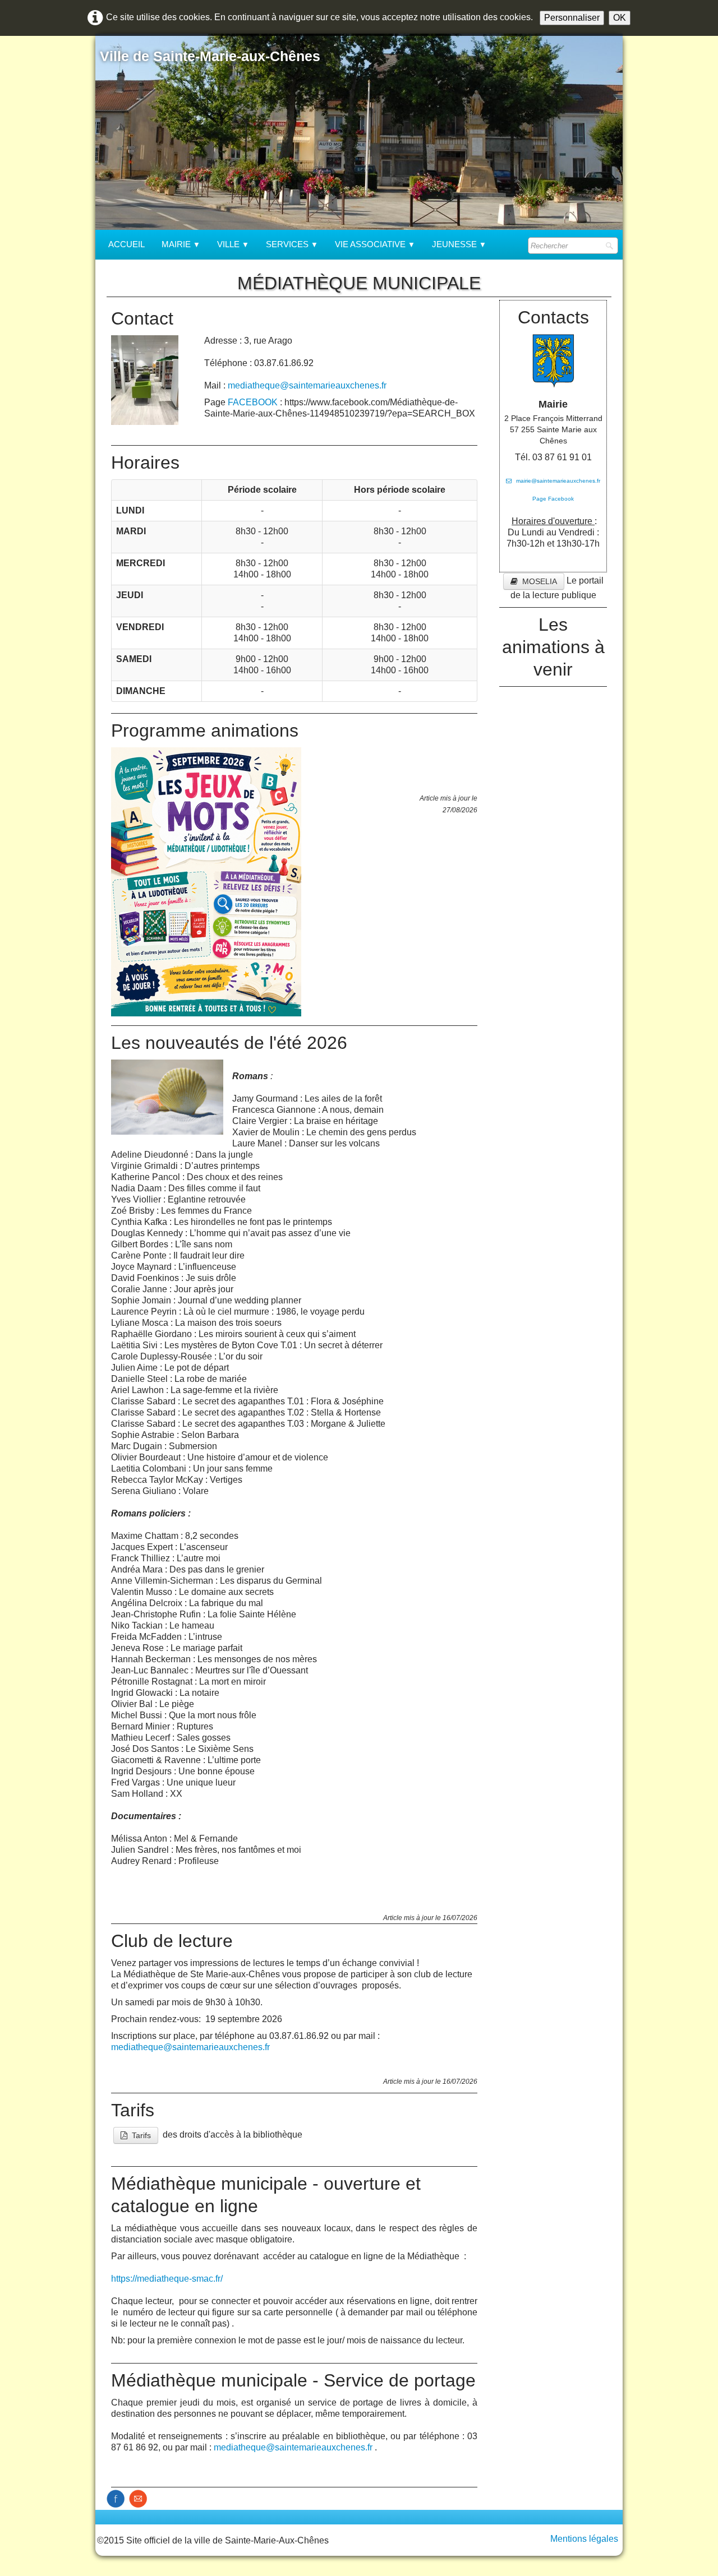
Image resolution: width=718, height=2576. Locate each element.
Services (292, 244)
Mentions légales (584, 2539)
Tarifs (141, 2135)
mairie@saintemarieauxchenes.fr (558, 481)
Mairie (181, 244)
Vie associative (375, 244)
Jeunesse (459, 244)
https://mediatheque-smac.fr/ (167, 2279)
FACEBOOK (253, 402)
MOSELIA (540, 581)
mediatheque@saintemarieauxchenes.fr (307, 385)
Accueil (126, 244)
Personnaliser (572, 18)
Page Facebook (553, 499)
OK (620, 18)
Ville (233, 244)
